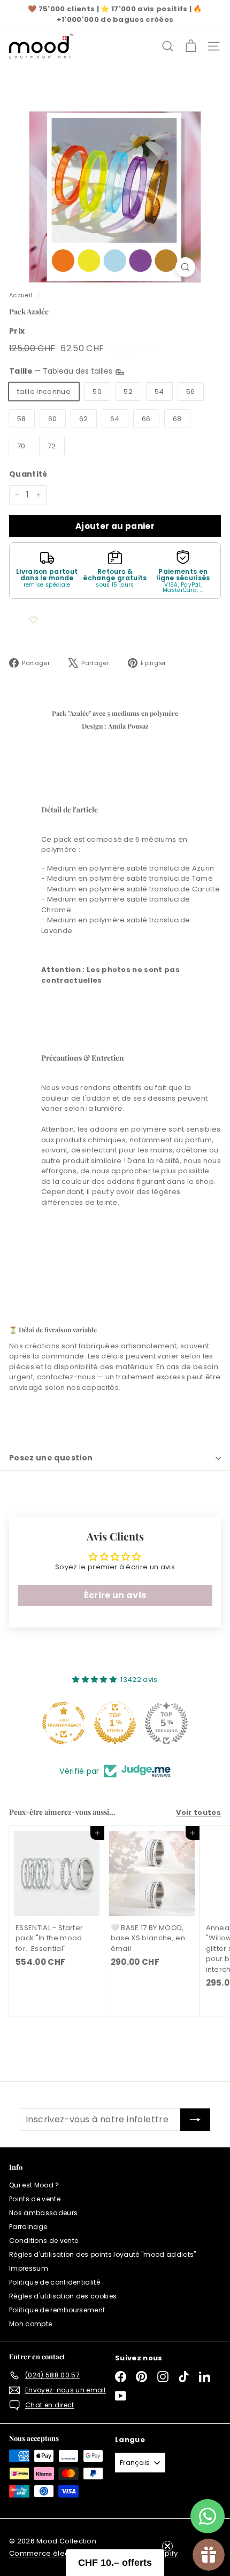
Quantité (28, 474)
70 (21, 446)
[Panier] (191, 46)
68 (177, 419)
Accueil (21, 295)
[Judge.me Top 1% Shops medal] (115, 1723)
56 (191, 392)
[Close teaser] (167, 2546)
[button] (115, 2563)
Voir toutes (198, 1812)
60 (53, 419)
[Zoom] (185, 267)
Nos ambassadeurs (43, 2213)
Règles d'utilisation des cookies (63, 2296)
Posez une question (51, 1458)
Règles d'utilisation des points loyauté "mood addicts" (103, 2254)
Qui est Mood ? (34, 2185)
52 (128, 392)
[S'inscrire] (195, 2120)
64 (115, 419)
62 (84, 419)
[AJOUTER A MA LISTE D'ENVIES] (33, 620)
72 (52, 446)
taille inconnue (44, 392)
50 (97, 392)
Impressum (29, 2268)
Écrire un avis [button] (115, 1595)
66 (146, 419)
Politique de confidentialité (55, 2282)
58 (22, 419)
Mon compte (30, 2324)
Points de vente (35, 2199)
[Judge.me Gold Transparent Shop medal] (64, 1723)
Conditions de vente (44, 2241)
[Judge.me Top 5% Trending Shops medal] (166, 1723)
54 (159, 392)
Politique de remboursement (57, 2310)
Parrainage (28, 2227)
